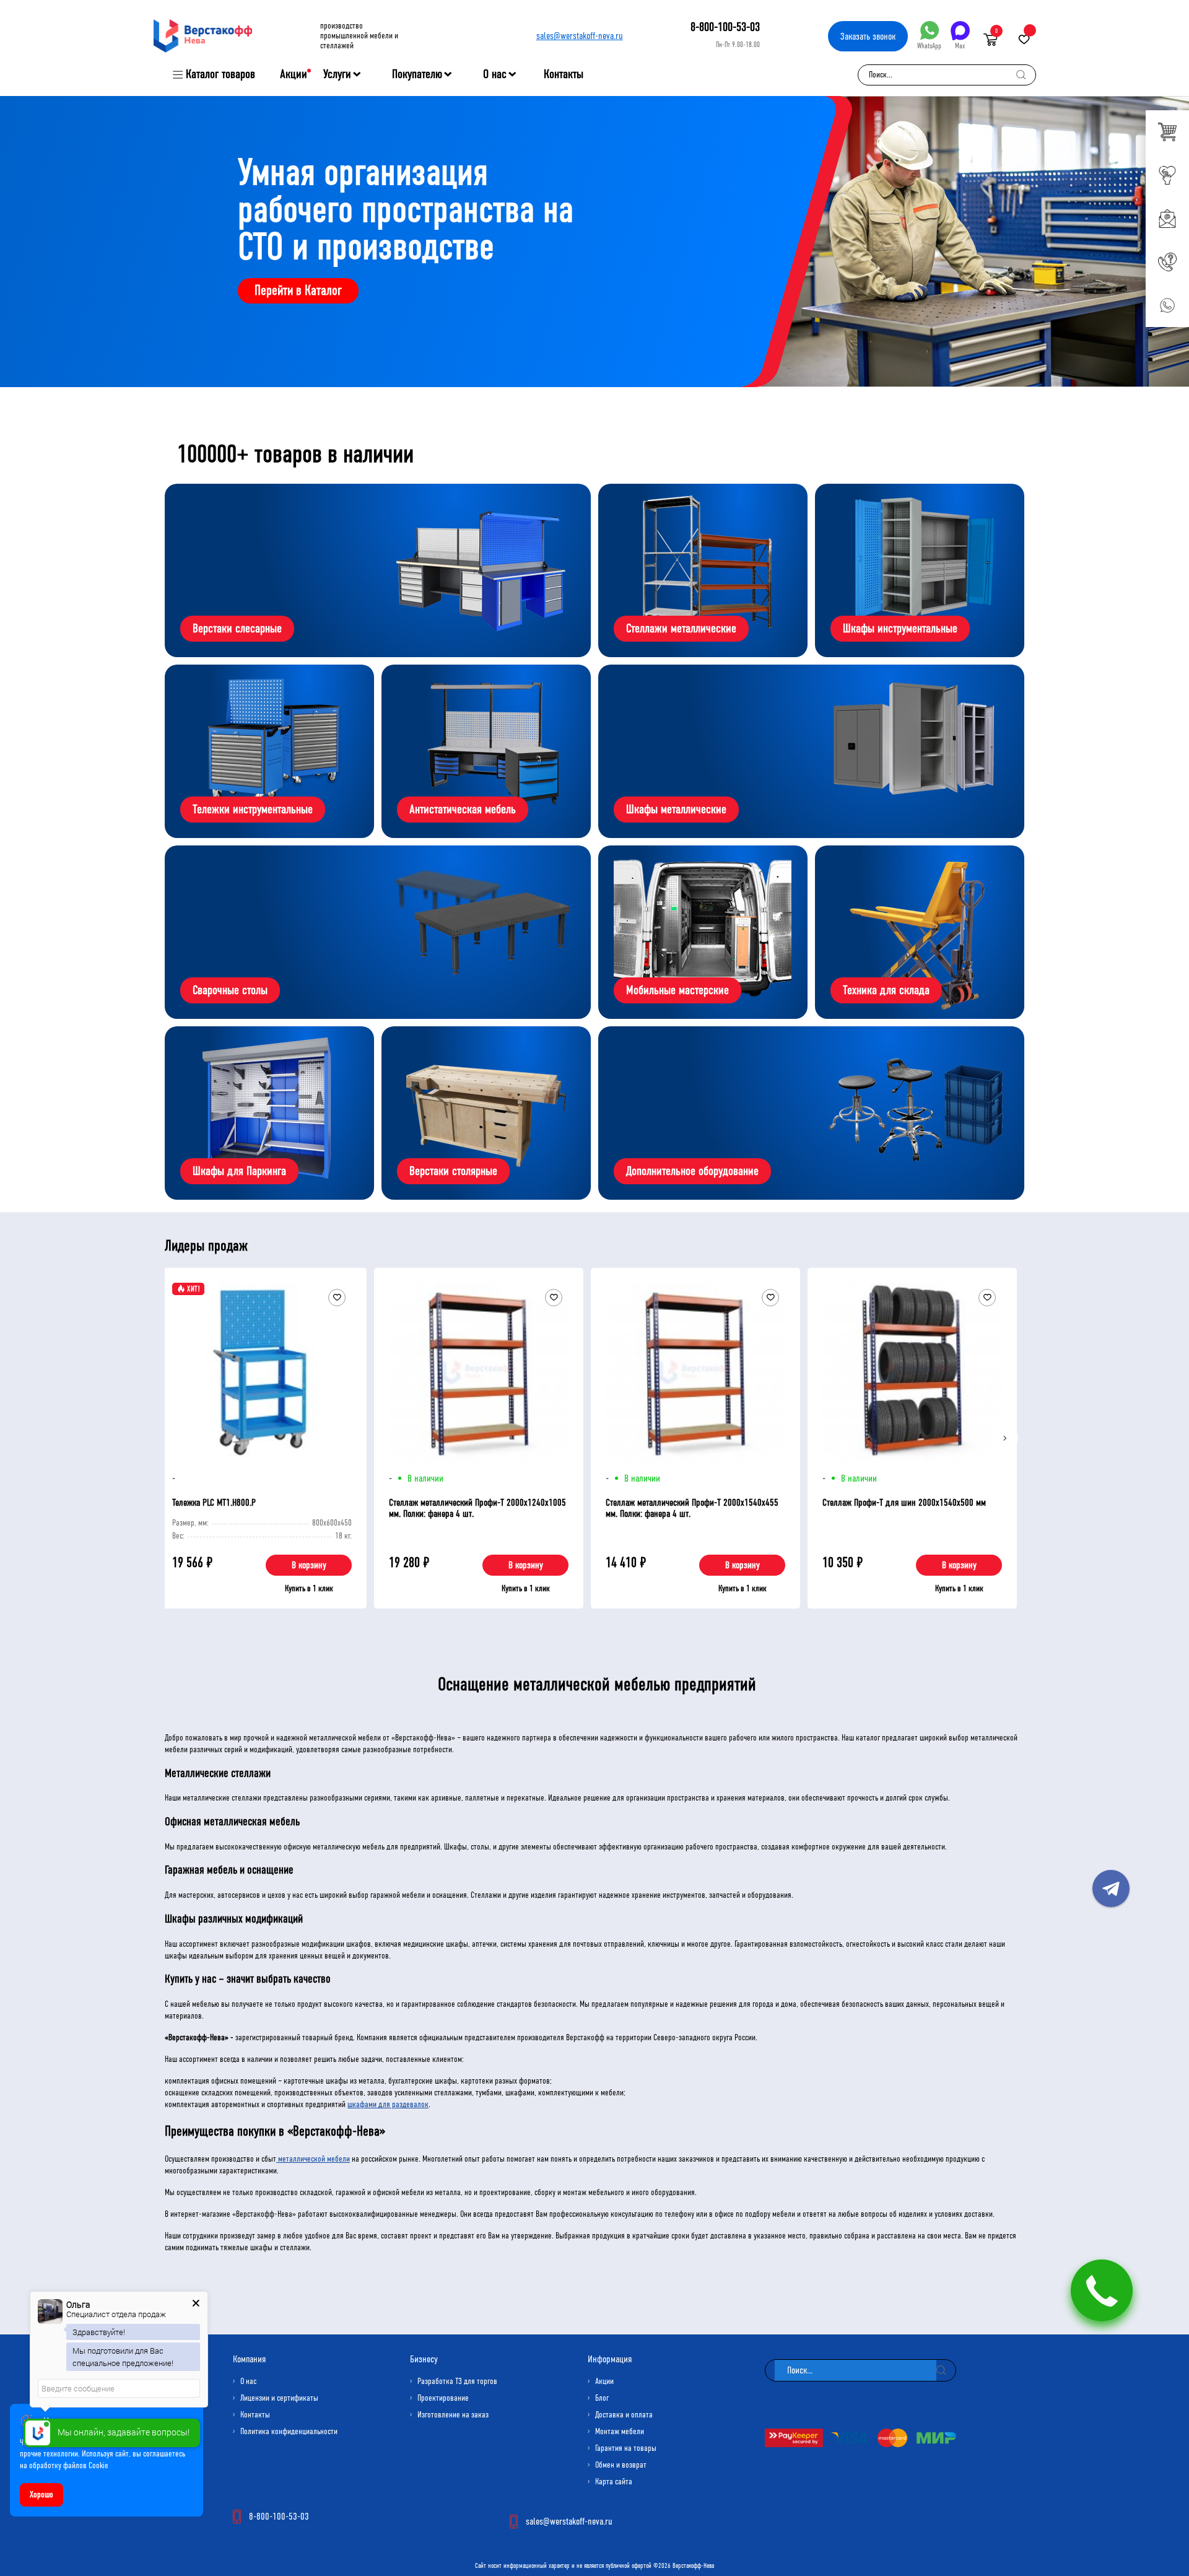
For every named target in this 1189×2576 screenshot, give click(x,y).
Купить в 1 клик (309, 1588)
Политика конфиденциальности (289, 2431)
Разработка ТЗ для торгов (457, 2381)
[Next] (1004, 1438)
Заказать (868, 36)
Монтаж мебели (620, 2431)
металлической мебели (313, 2159)
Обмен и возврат (621, 2465)
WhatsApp (929, 46)
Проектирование (443, 2398)
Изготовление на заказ (453, 2415)
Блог (602, 2398)
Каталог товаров (220, 74)
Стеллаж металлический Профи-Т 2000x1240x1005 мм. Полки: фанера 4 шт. (477, 1508)
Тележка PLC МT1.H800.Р (214, 1502)
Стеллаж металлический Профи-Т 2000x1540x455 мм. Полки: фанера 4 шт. (692, 1508)
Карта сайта (614, 2482)
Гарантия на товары (626, 2448)
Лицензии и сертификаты (279, 2398)
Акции (294, 74)
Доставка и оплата (624, 2415)
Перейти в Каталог (298, 290)
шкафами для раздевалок (388, 2104)
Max (960, 46)
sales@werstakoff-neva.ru (580, 36)
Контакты (564, 74)
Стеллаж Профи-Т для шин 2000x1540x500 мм (904, 1502)
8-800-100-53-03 (725, 27)
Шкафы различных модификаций (234, 1919)
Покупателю (417, 74)
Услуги (337, 74)
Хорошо (41, 2495)
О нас (495, 74)
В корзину (309, 1565)
